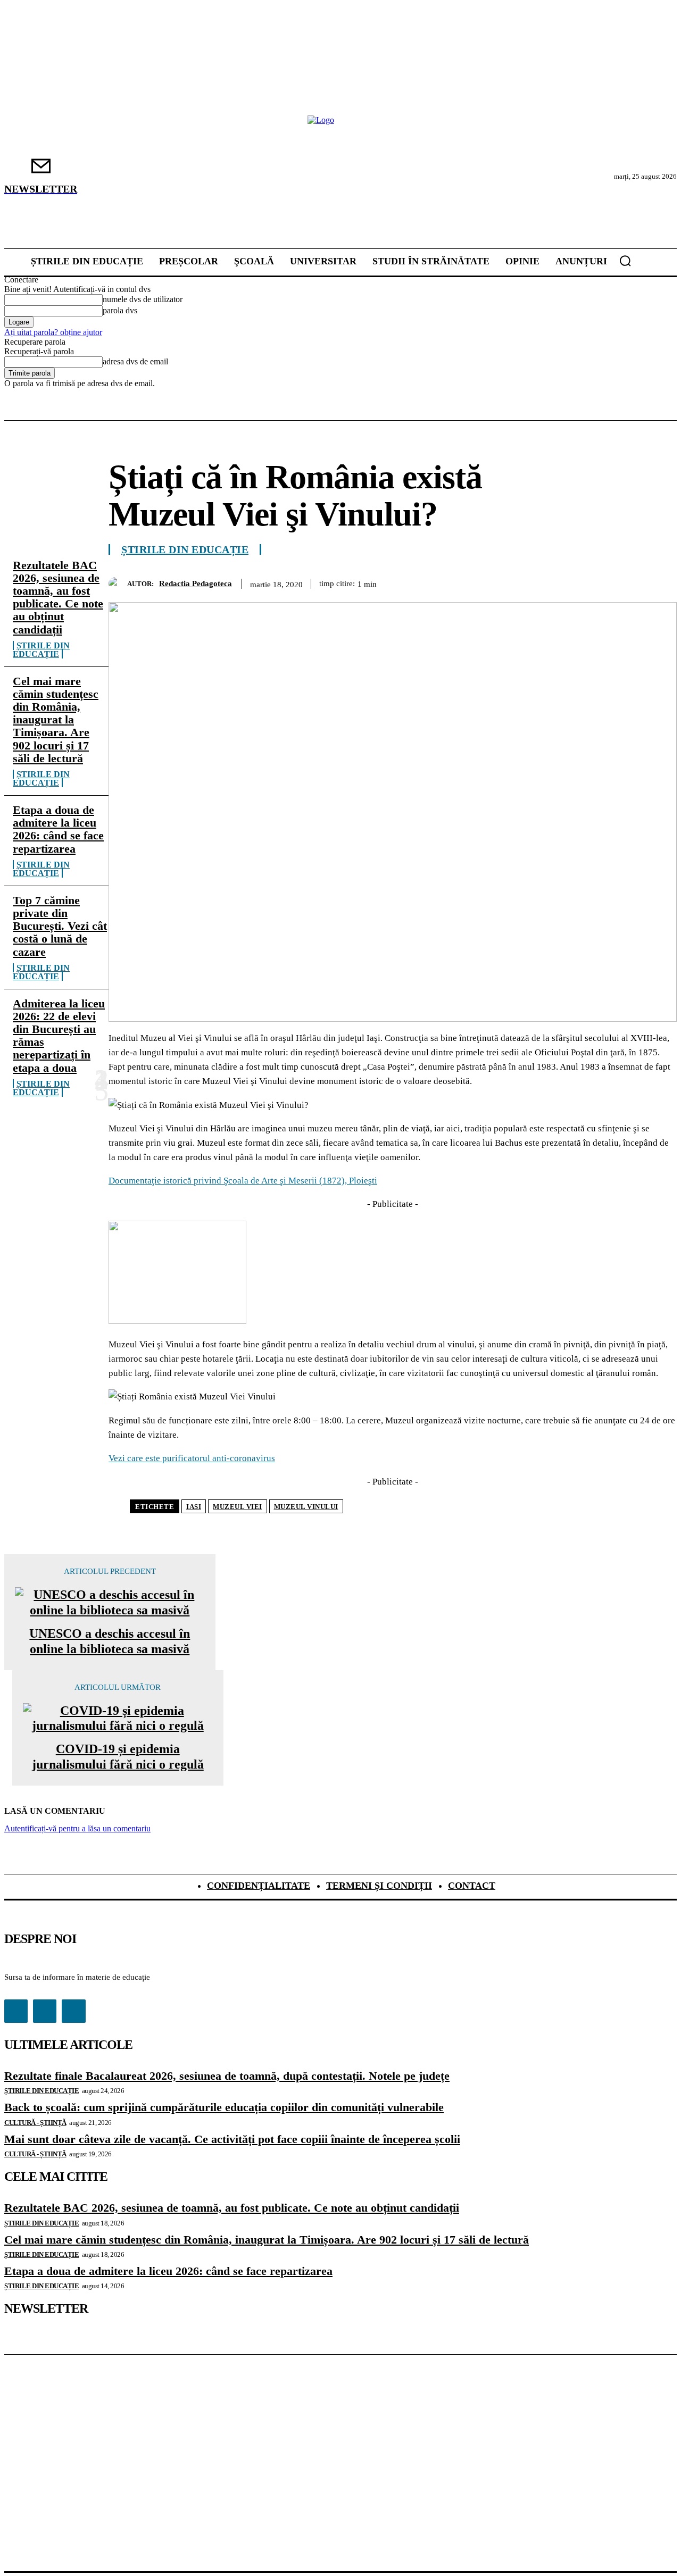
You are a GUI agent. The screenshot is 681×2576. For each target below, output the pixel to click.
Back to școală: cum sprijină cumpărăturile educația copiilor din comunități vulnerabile (224, 2107)
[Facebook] (467, 582)
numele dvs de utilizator (143, 299)
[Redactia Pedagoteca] (118, 584)
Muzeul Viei (238, 1507)
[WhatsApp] (582, 582)
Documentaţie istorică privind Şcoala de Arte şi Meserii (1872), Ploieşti (243, 1181)
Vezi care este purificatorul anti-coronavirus (192, 1458)
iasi (194, 1507)
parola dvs (120, 310)
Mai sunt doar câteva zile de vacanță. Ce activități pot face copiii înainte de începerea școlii (232, 2139)
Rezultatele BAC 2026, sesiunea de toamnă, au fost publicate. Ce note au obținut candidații (58, 597)
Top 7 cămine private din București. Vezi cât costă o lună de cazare (60, 926)
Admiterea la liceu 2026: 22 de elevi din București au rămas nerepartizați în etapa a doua (59, 1036)
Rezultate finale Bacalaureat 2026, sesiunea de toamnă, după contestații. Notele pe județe (227, 2076)
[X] (505, 582)
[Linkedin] (620, 582)
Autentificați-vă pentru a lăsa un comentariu (77, 1828)
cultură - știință (35, 2123)
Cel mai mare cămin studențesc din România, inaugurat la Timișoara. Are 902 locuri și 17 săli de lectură (56, 720)
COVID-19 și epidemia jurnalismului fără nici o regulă (118, 1757)
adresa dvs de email (135, 361)
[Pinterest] (543, 582)
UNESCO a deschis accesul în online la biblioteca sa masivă (110, 1641)
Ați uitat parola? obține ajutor (53, 332)
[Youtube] (73, 2011)
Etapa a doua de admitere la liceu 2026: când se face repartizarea (58, 829)
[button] (625, 261)
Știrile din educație (41, 650)
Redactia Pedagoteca (196, 583)
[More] (659, 582)
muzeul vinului (306, 1507)
